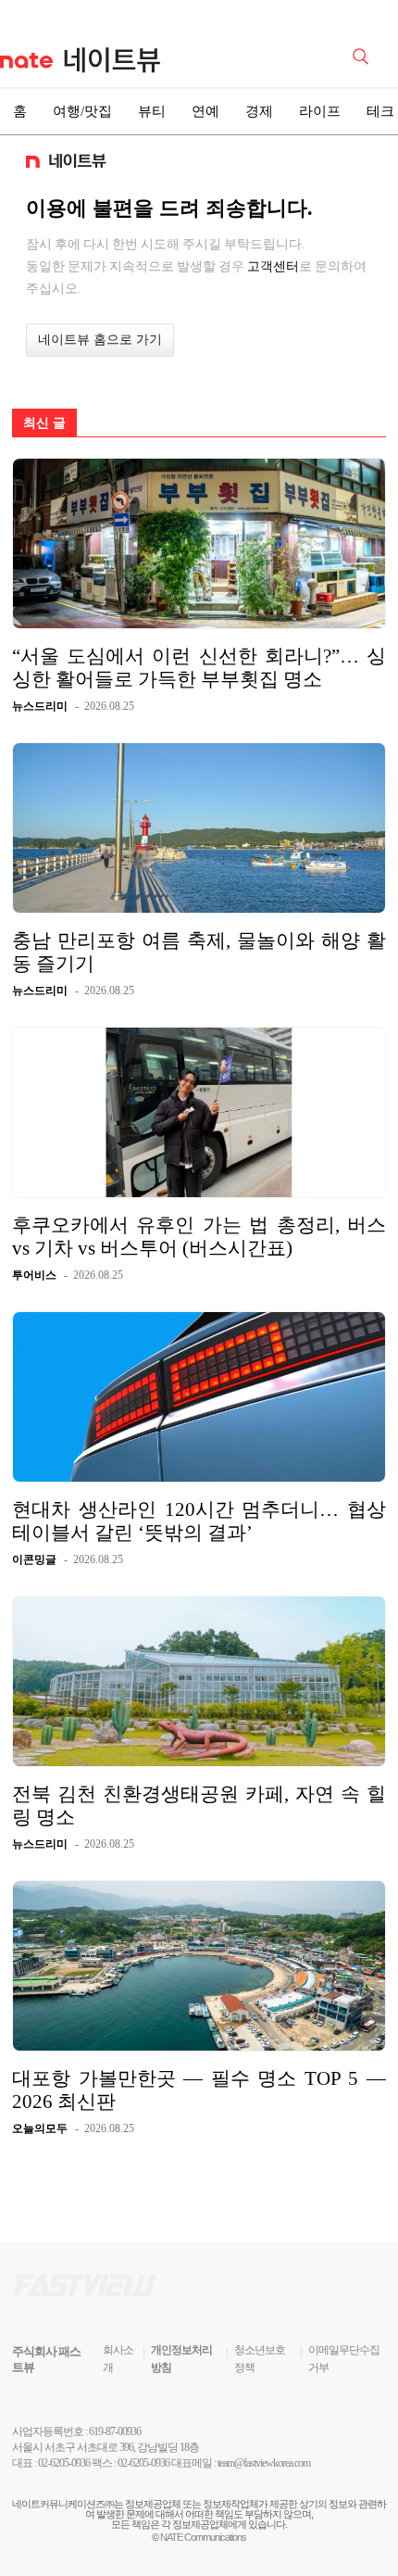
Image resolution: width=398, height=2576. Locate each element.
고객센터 (273, 266)
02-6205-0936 (64, 2463)
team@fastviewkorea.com (264, 2463)
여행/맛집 (82, 111)
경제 (259, 111)
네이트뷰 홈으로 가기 (100, 340)
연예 (205, 111)
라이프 (320, 111)
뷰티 (152, 111)
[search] (364, 55)
